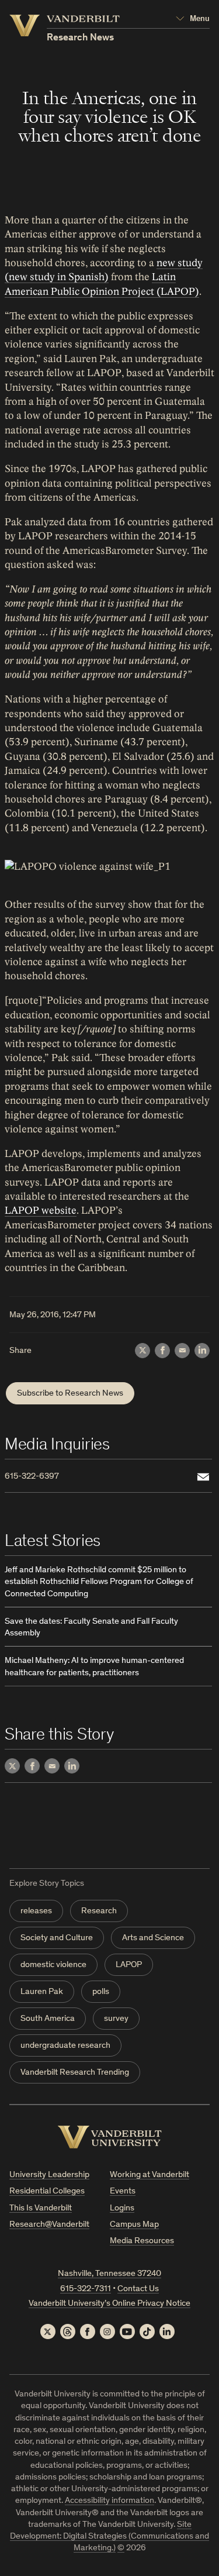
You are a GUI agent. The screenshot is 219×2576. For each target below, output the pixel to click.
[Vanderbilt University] (110, 2137)
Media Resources (142, 2241)
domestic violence (53, 1965)
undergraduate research (65, 2046)
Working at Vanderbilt (150, 2175)
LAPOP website (41, 1210)
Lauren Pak (42, 1992)
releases (36, 1911)
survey (116, 2019)
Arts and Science (153, 1938)
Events (123, 2191)
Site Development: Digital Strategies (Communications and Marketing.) (109, 2537)
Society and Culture (57, 1938)
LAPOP (129, 1965)
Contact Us (138, 2289)
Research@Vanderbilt (49, 2225)
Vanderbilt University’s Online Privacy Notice (109, 2304)
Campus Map (134, 2225)
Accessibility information (109, 2501)
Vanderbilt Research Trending (75, 2073)
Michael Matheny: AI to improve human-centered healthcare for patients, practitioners (94, 1667)
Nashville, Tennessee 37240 (109, 2274)
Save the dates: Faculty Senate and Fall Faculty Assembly (91, 1628)
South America (48, 2019)
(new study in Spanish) (57, 277)
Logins (122, 2208)
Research (99, 1911)
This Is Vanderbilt (41, 2208)
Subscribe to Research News (70, 1394)
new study (180, 263)
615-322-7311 (86, 2289)
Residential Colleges (47, 2191)
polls (101, 1992)
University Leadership (49, 2175)
